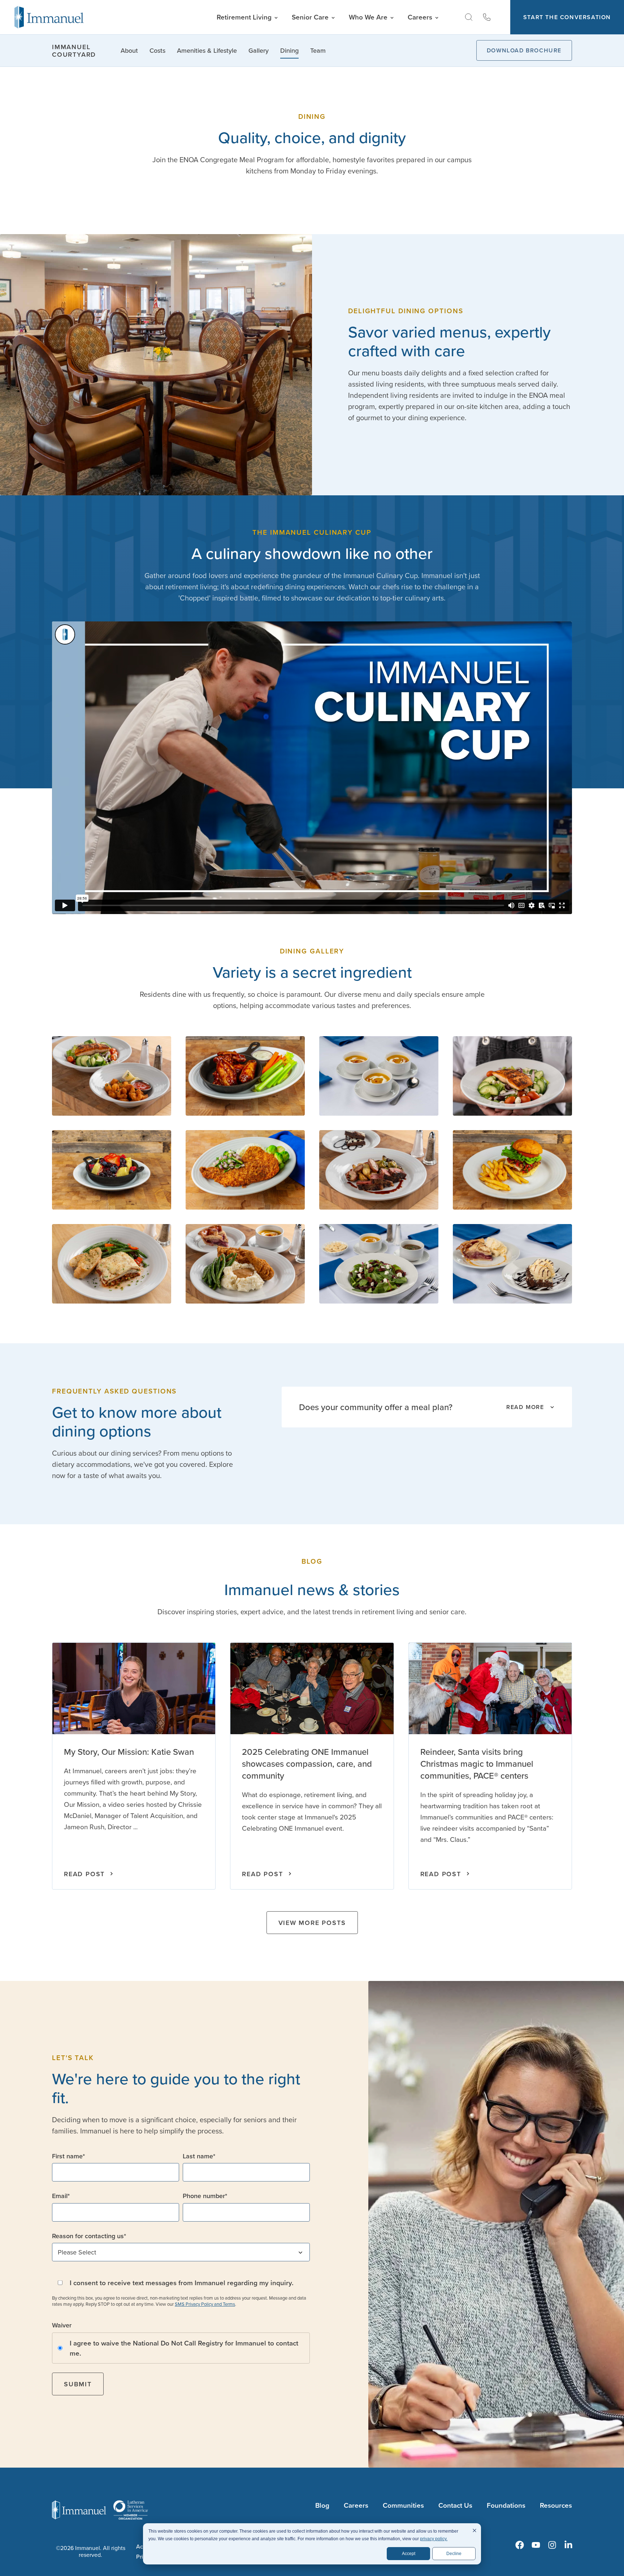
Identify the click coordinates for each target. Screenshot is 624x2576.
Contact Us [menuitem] (455, 2505)
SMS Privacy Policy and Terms (205, 2304)
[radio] (181, 2348)
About (129, 50)
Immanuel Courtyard (74, 51)
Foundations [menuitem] (506, 2505)
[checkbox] (181, 2348)
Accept (409, 2554)
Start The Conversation (567, 17)
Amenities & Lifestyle (207, 50)
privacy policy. (434, 2539)
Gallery (259, 50)
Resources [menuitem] (556, 2505)
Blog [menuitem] (322, 2505)
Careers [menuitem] (356, 2505)
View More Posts (312, 1923)
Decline (454, 2554)
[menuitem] (520, 2545)
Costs (157, 50)
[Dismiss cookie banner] (474, 2531)
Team (318, 50)
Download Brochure (524, 50)
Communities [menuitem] (403, 2505)
